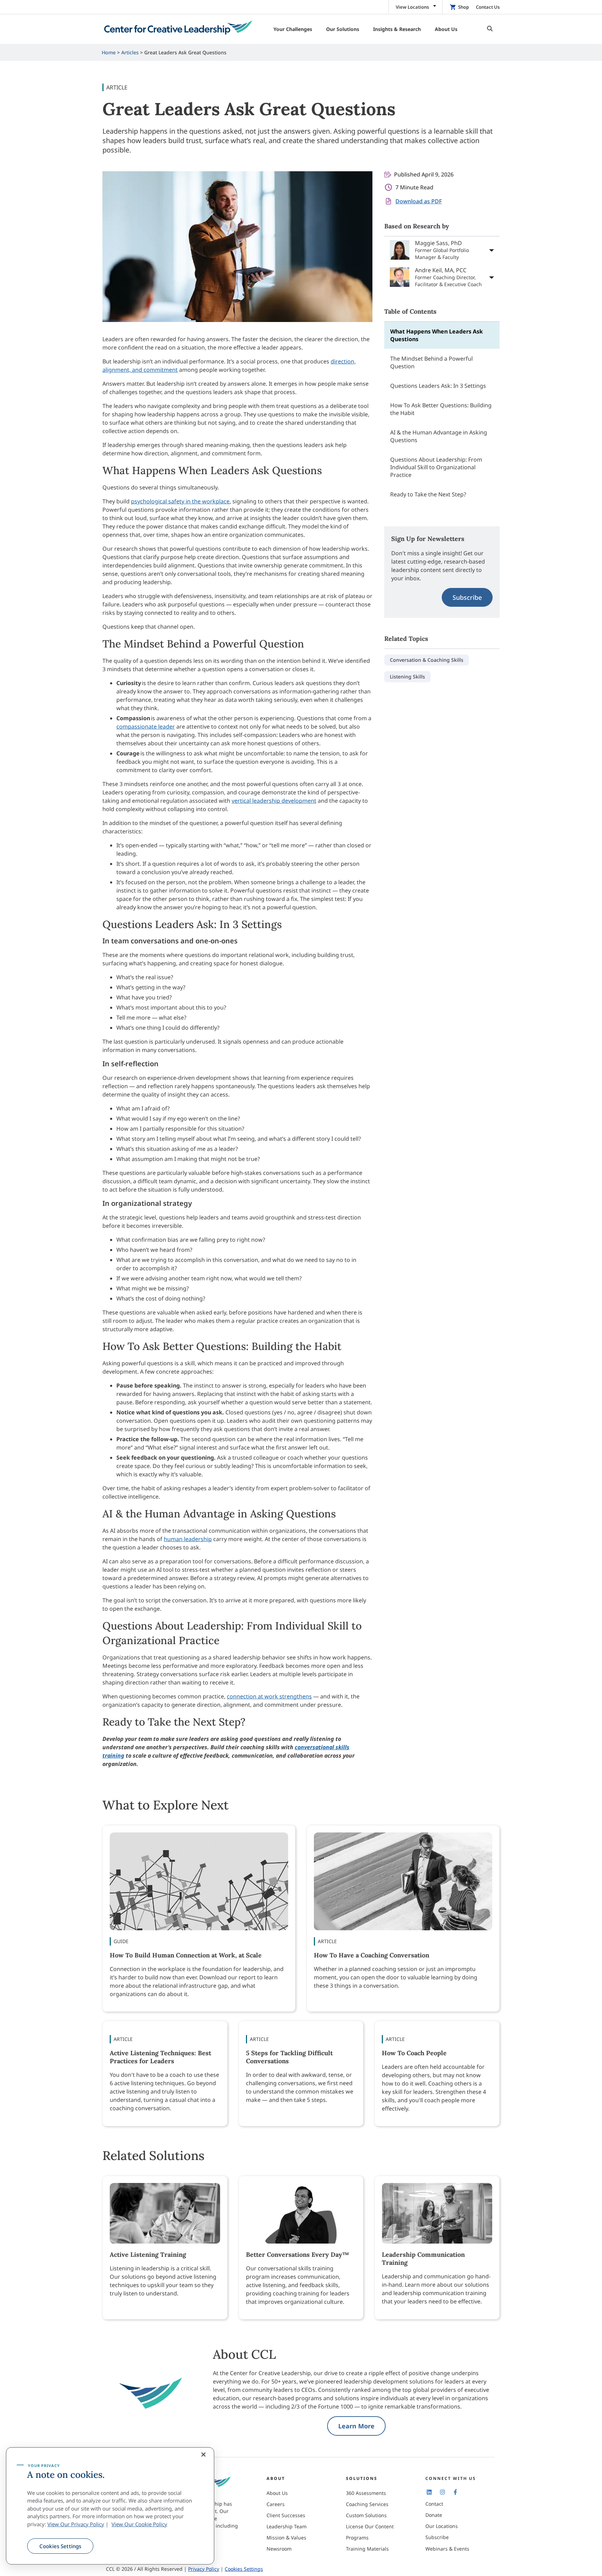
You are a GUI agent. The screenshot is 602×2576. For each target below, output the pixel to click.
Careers (276, 2504)
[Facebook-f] (455, 2492)
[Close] (203, 2455)
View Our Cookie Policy (139, 2524)
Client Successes (286, 2515)
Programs (357, 2538)
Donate (434, 2515)
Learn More (356, 2426)
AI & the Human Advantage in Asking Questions (439, 436)
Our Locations (442, 2526)
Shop (464, 7)
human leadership (188, 1539)
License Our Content (370, 2526)
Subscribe (467, 597)
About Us (277, 2493)
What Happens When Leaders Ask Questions (437, 335)
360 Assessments (366, 2493)
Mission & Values (286, 2538)
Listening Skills (407, 677)
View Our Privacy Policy (76, 2524)
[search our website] (488, 29)
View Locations (412, 7)
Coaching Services (367, 2504)
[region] (110, 2506)
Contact (434, 2504)
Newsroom (279, 2549)
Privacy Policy (204, 2569)
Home (109, 52)
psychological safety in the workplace (180, 501)
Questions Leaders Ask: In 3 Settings (438, 386)
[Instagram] (442, 2492)
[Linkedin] (429, 2492)
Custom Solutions (366, 2515)
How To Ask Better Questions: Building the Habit (441, 409)
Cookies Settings (60, 2546)
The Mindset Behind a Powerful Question (431, 362)
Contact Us (488, 7)
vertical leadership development (274, 801)
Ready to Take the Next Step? (428, 494)
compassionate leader (146, 727)
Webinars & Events (447, 2549)
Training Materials (367, 2549)
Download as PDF (419, 201)
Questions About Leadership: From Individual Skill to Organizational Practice (436, 467)
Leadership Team (287, 2526)
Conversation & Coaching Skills (427, 660)
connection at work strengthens (269, 1696)
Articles (130, 52)
